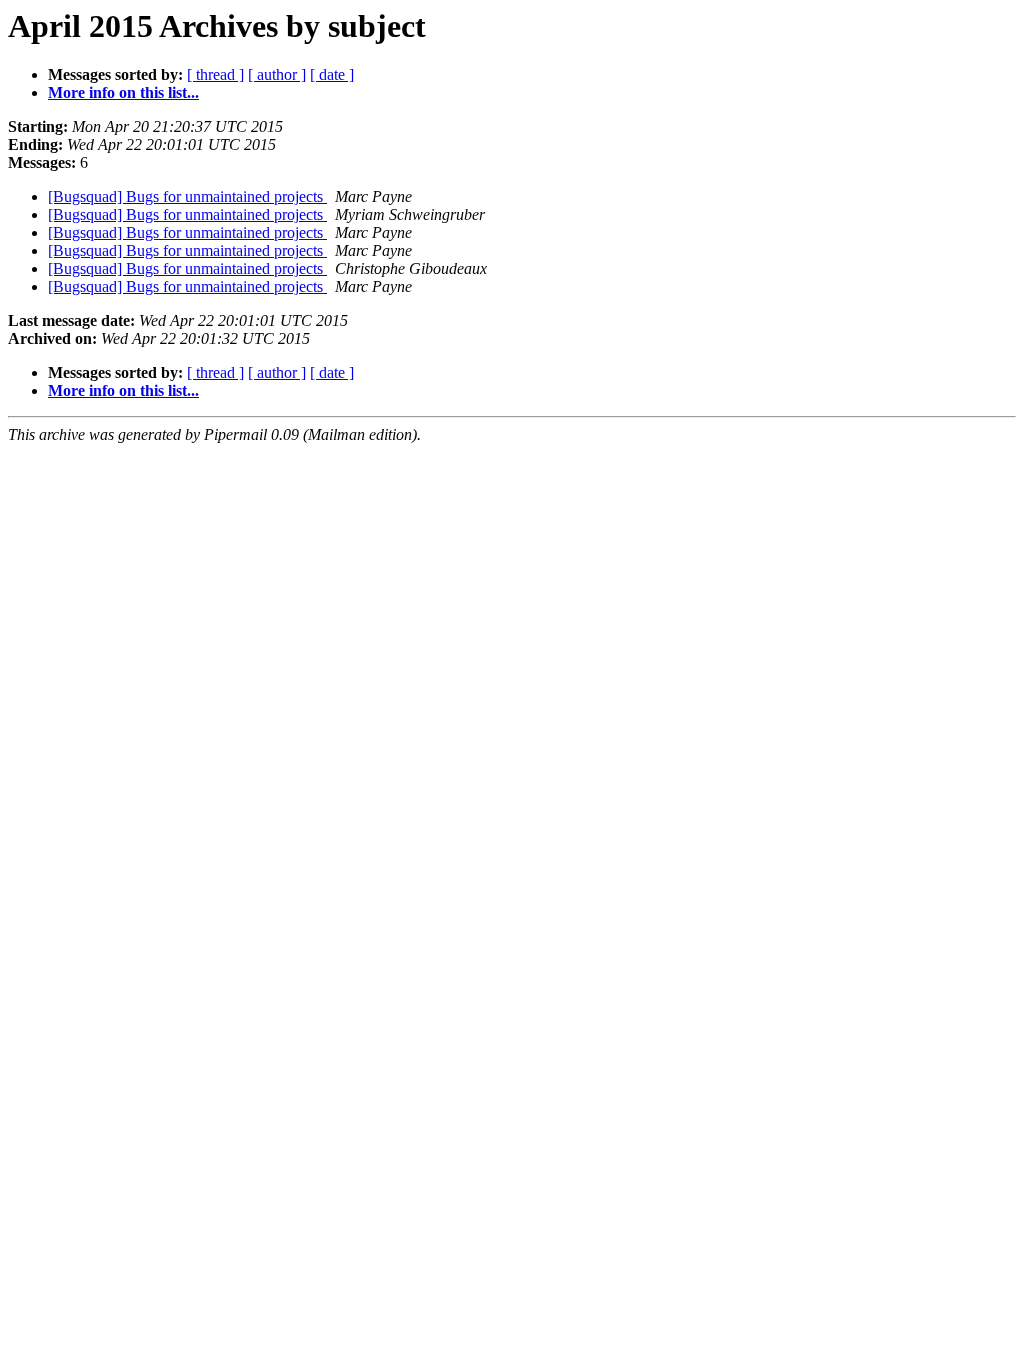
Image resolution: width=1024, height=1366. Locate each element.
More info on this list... (123, 92)
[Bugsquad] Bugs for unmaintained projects (187, 196)
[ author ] (277, 74)
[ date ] (332, 74)
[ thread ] (215, 74)
